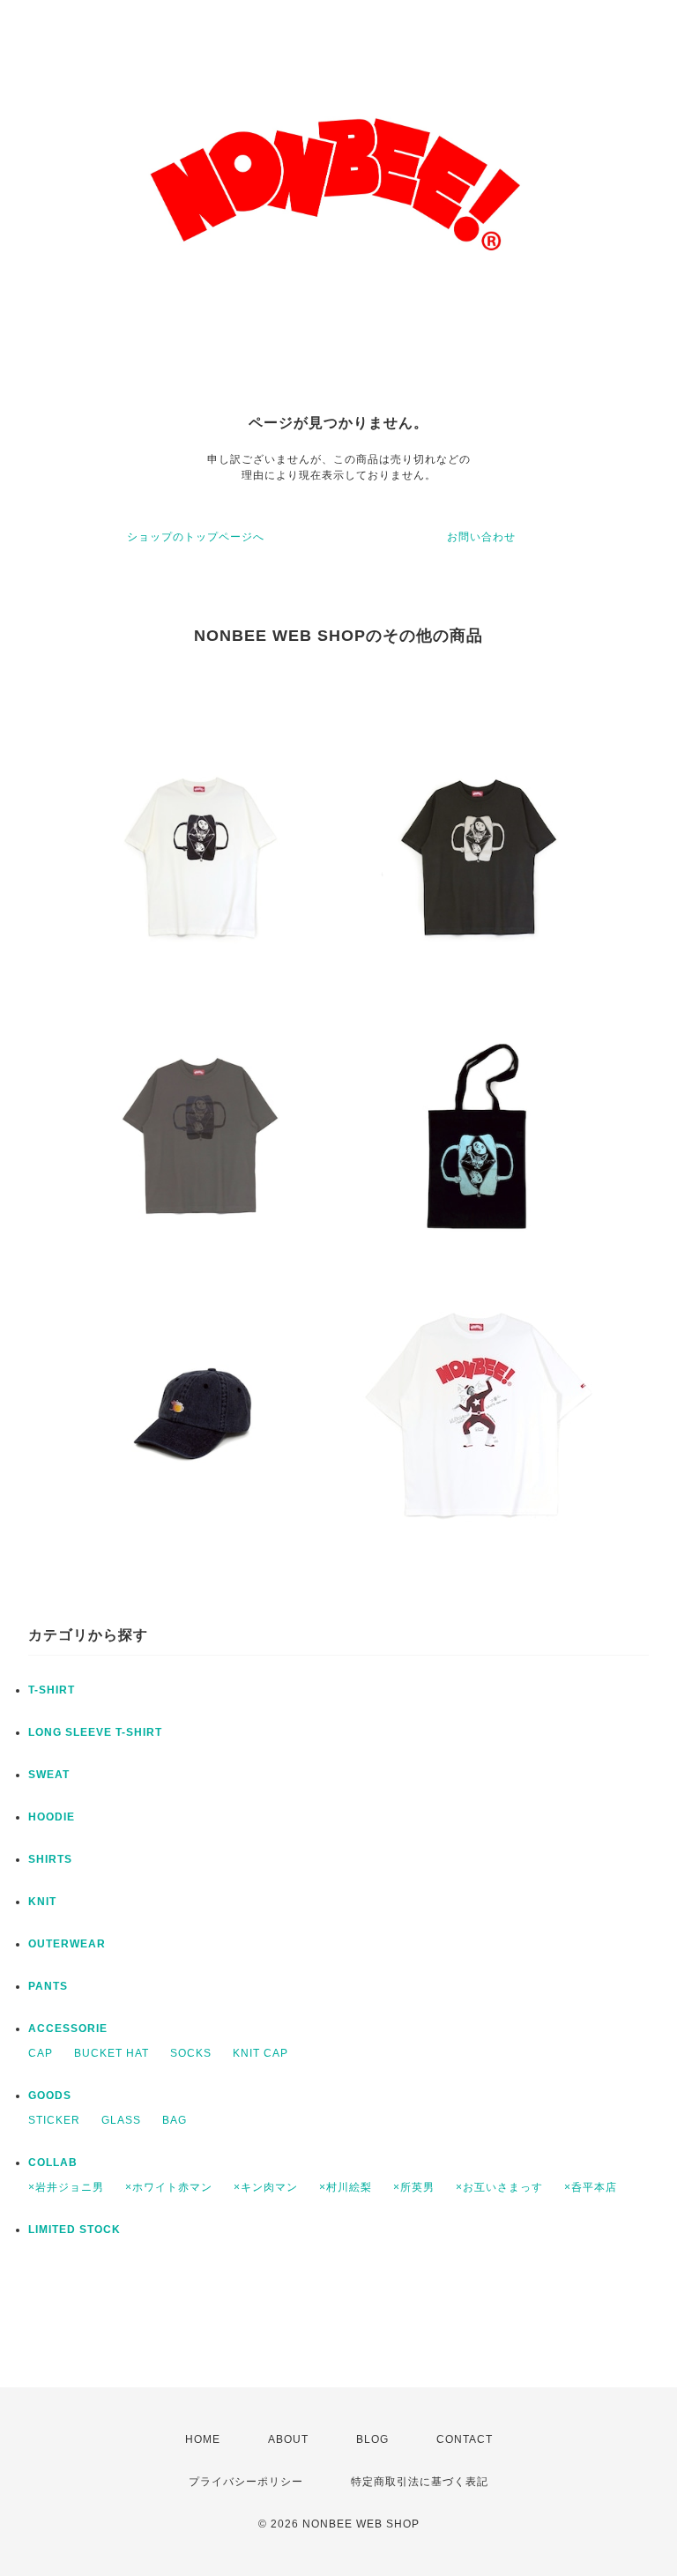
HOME (203, 2439)
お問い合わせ (481, 537)
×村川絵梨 (346, 2187)
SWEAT (49, 1775)
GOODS (50, 2096)
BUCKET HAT (112, 2053)
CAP (41, 2053)
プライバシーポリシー (246, 2482)
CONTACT (465, 2439)
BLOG (372, 2439)
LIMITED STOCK (74, 2230)
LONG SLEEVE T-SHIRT (95, 1732)
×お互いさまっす (499, 2187)
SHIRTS (50, 1859)
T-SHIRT (52, 1690)
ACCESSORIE (68, 2029)
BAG (175, 2120)
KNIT (42, 1902)
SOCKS (191, 2053)
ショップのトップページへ (196, 537)
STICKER (54, 2120)
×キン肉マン (266, 2187)
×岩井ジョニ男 (66, 2187)
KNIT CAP (260, 2053)
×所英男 (414, 2187)
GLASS (121, 2120)
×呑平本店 (591, 2187)
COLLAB (53, 2163)
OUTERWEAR (67, 1944)
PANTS (48, 1986)
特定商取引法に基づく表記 (420, 2482)
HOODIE (52, 1817)
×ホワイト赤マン (169, 2187)
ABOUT (288, 2439)
